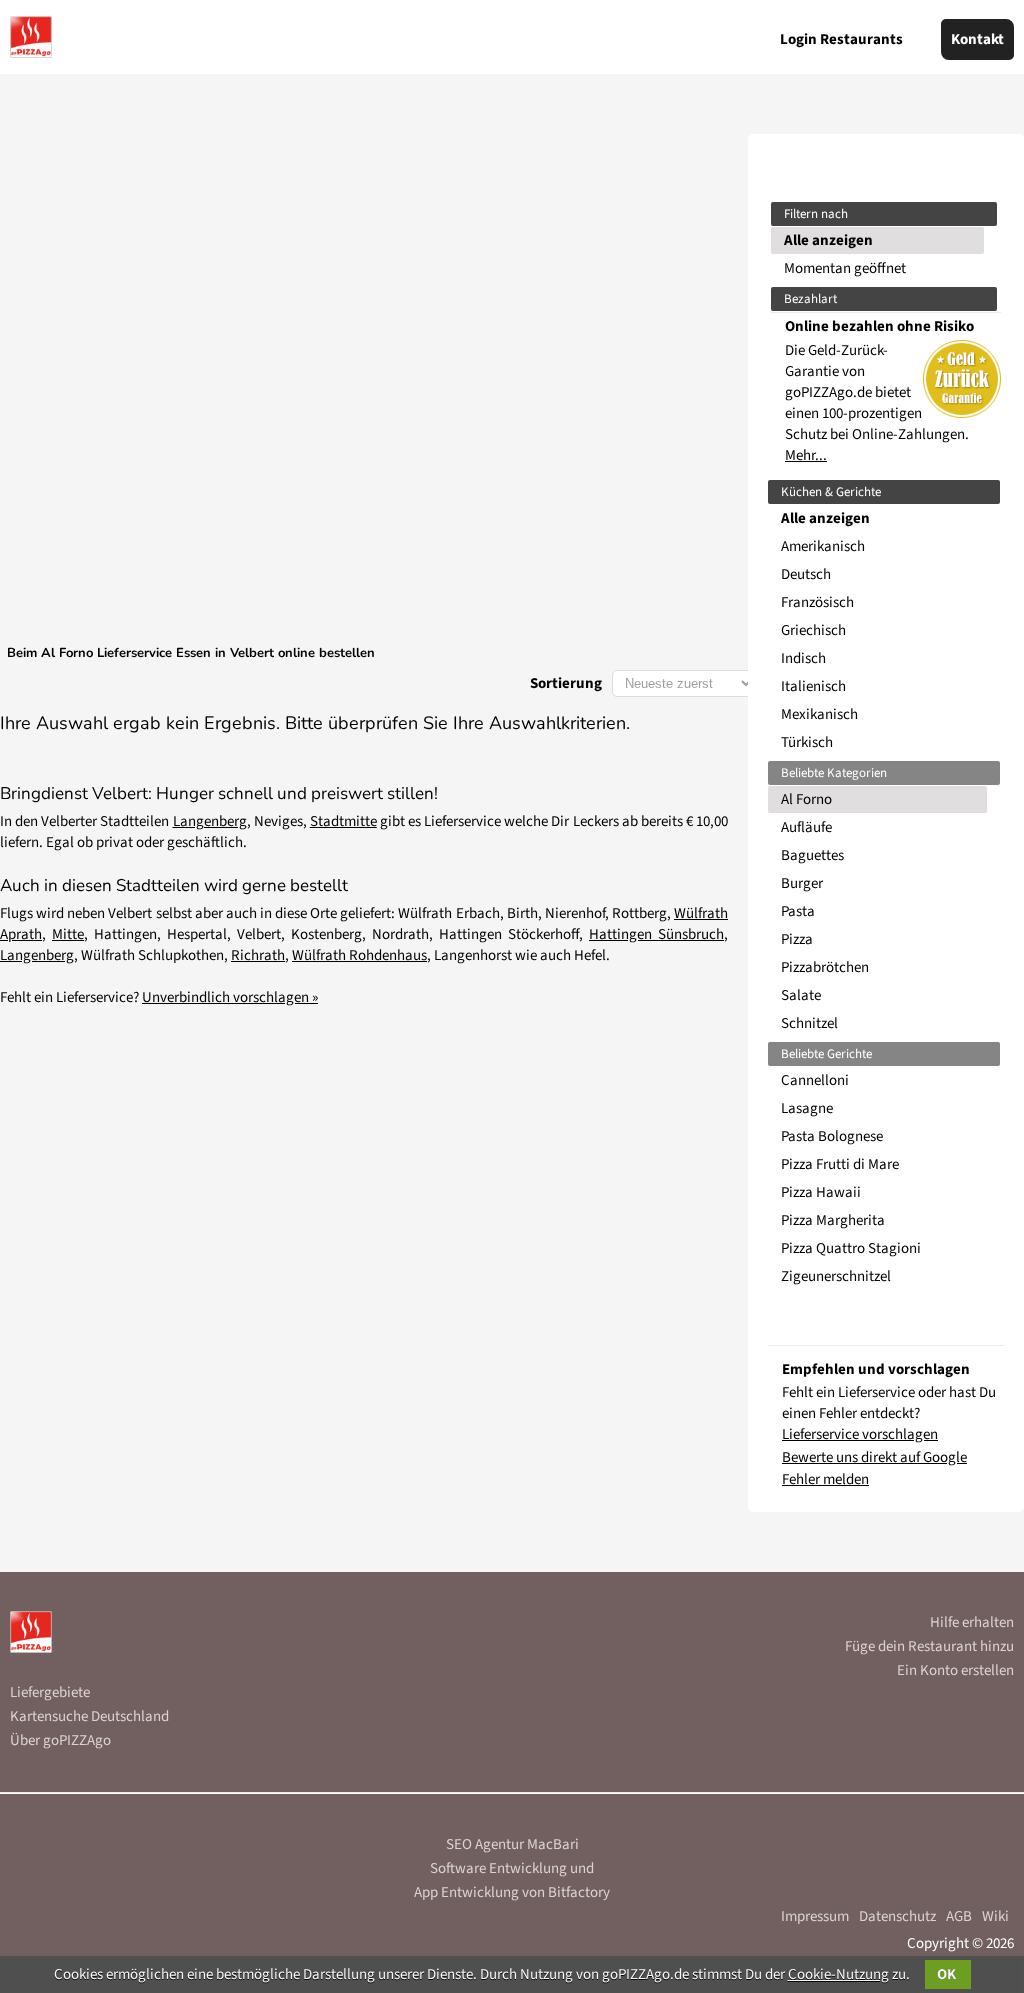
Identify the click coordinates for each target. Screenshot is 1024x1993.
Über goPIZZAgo (60, 1740)
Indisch (803, 658)
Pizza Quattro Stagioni (851, 1248)
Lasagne (807, 1108)
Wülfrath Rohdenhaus (359, 955)
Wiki (995, 1916)
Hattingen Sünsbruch (656, 934)
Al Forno (806, 799)
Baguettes (812, 855)
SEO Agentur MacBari (512, 1844)
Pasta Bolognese (832, 1136)
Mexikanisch (819, 714)
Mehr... (806, 455)
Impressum (815, 1916)
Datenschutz (897, 1916)
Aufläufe (806, 827)
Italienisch (813, 686)
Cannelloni (815, 1080)
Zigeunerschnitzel (836, 1276)
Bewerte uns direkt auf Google (874, 1457)
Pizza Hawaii (821, 1192)
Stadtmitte (343, 821)
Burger (802, 883)
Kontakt (977, 39)
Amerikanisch (823, 546)
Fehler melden (825, 1479)
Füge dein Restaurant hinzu (929, 1646)
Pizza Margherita (833, 1220)
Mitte (68, 934)
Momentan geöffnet (845, 268)
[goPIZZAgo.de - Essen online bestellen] (31, 37)
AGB (959, 1916)
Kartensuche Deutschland (89, 1716)
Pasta (798, 911)
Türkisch (807, 742)
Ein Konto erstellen (955, 1670)
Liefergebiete (50, 1692)
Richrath (258, 955)
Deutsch (806, 574)
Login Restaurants (841, 39)
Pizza (797, 939)
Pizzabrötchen (825, 967)
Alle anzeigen (828, 240)
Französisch (817, 602)
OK (948, 1974)
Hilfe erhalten (972, 1622)
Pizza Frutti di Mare (840, 1164)
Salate (801, 995)
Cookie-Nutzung (838, 1974)
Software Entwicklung (498, 1868)
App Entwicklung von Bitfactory (512, 1892)
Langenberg (210, 821)
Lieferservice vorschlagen (860, 1434)
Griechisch (813, 630)
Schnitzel (809, 1023)
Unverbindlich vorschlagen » (230, 997)
